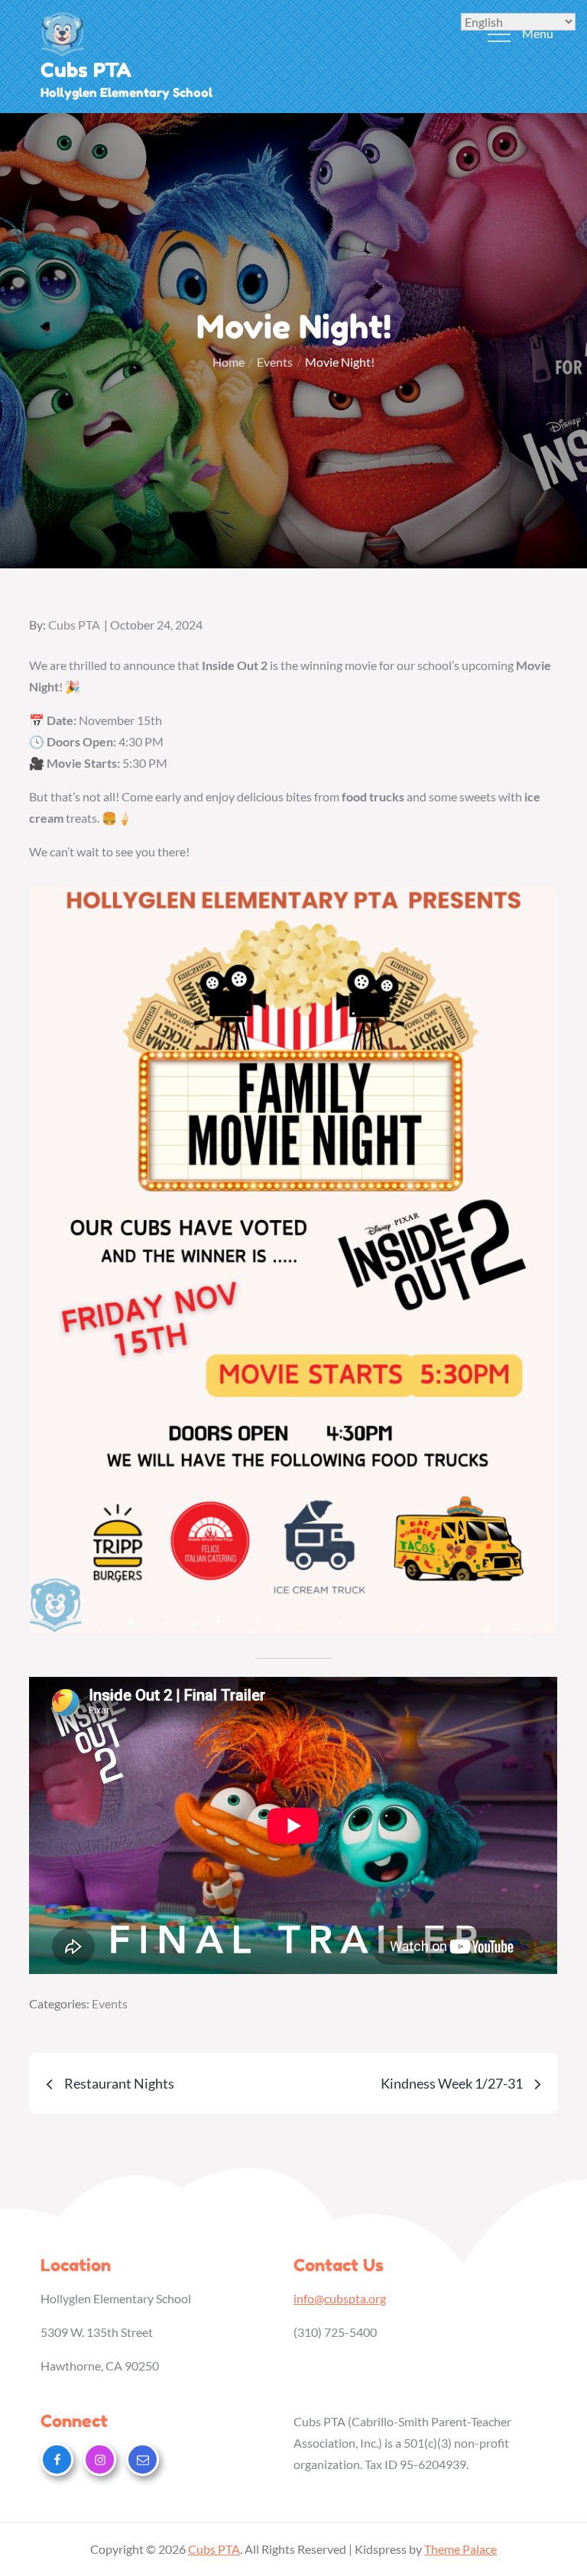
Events (110, 2003)
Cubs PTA (86, 70)
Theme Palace (461, 2549)
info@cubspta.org (340, 2298)
